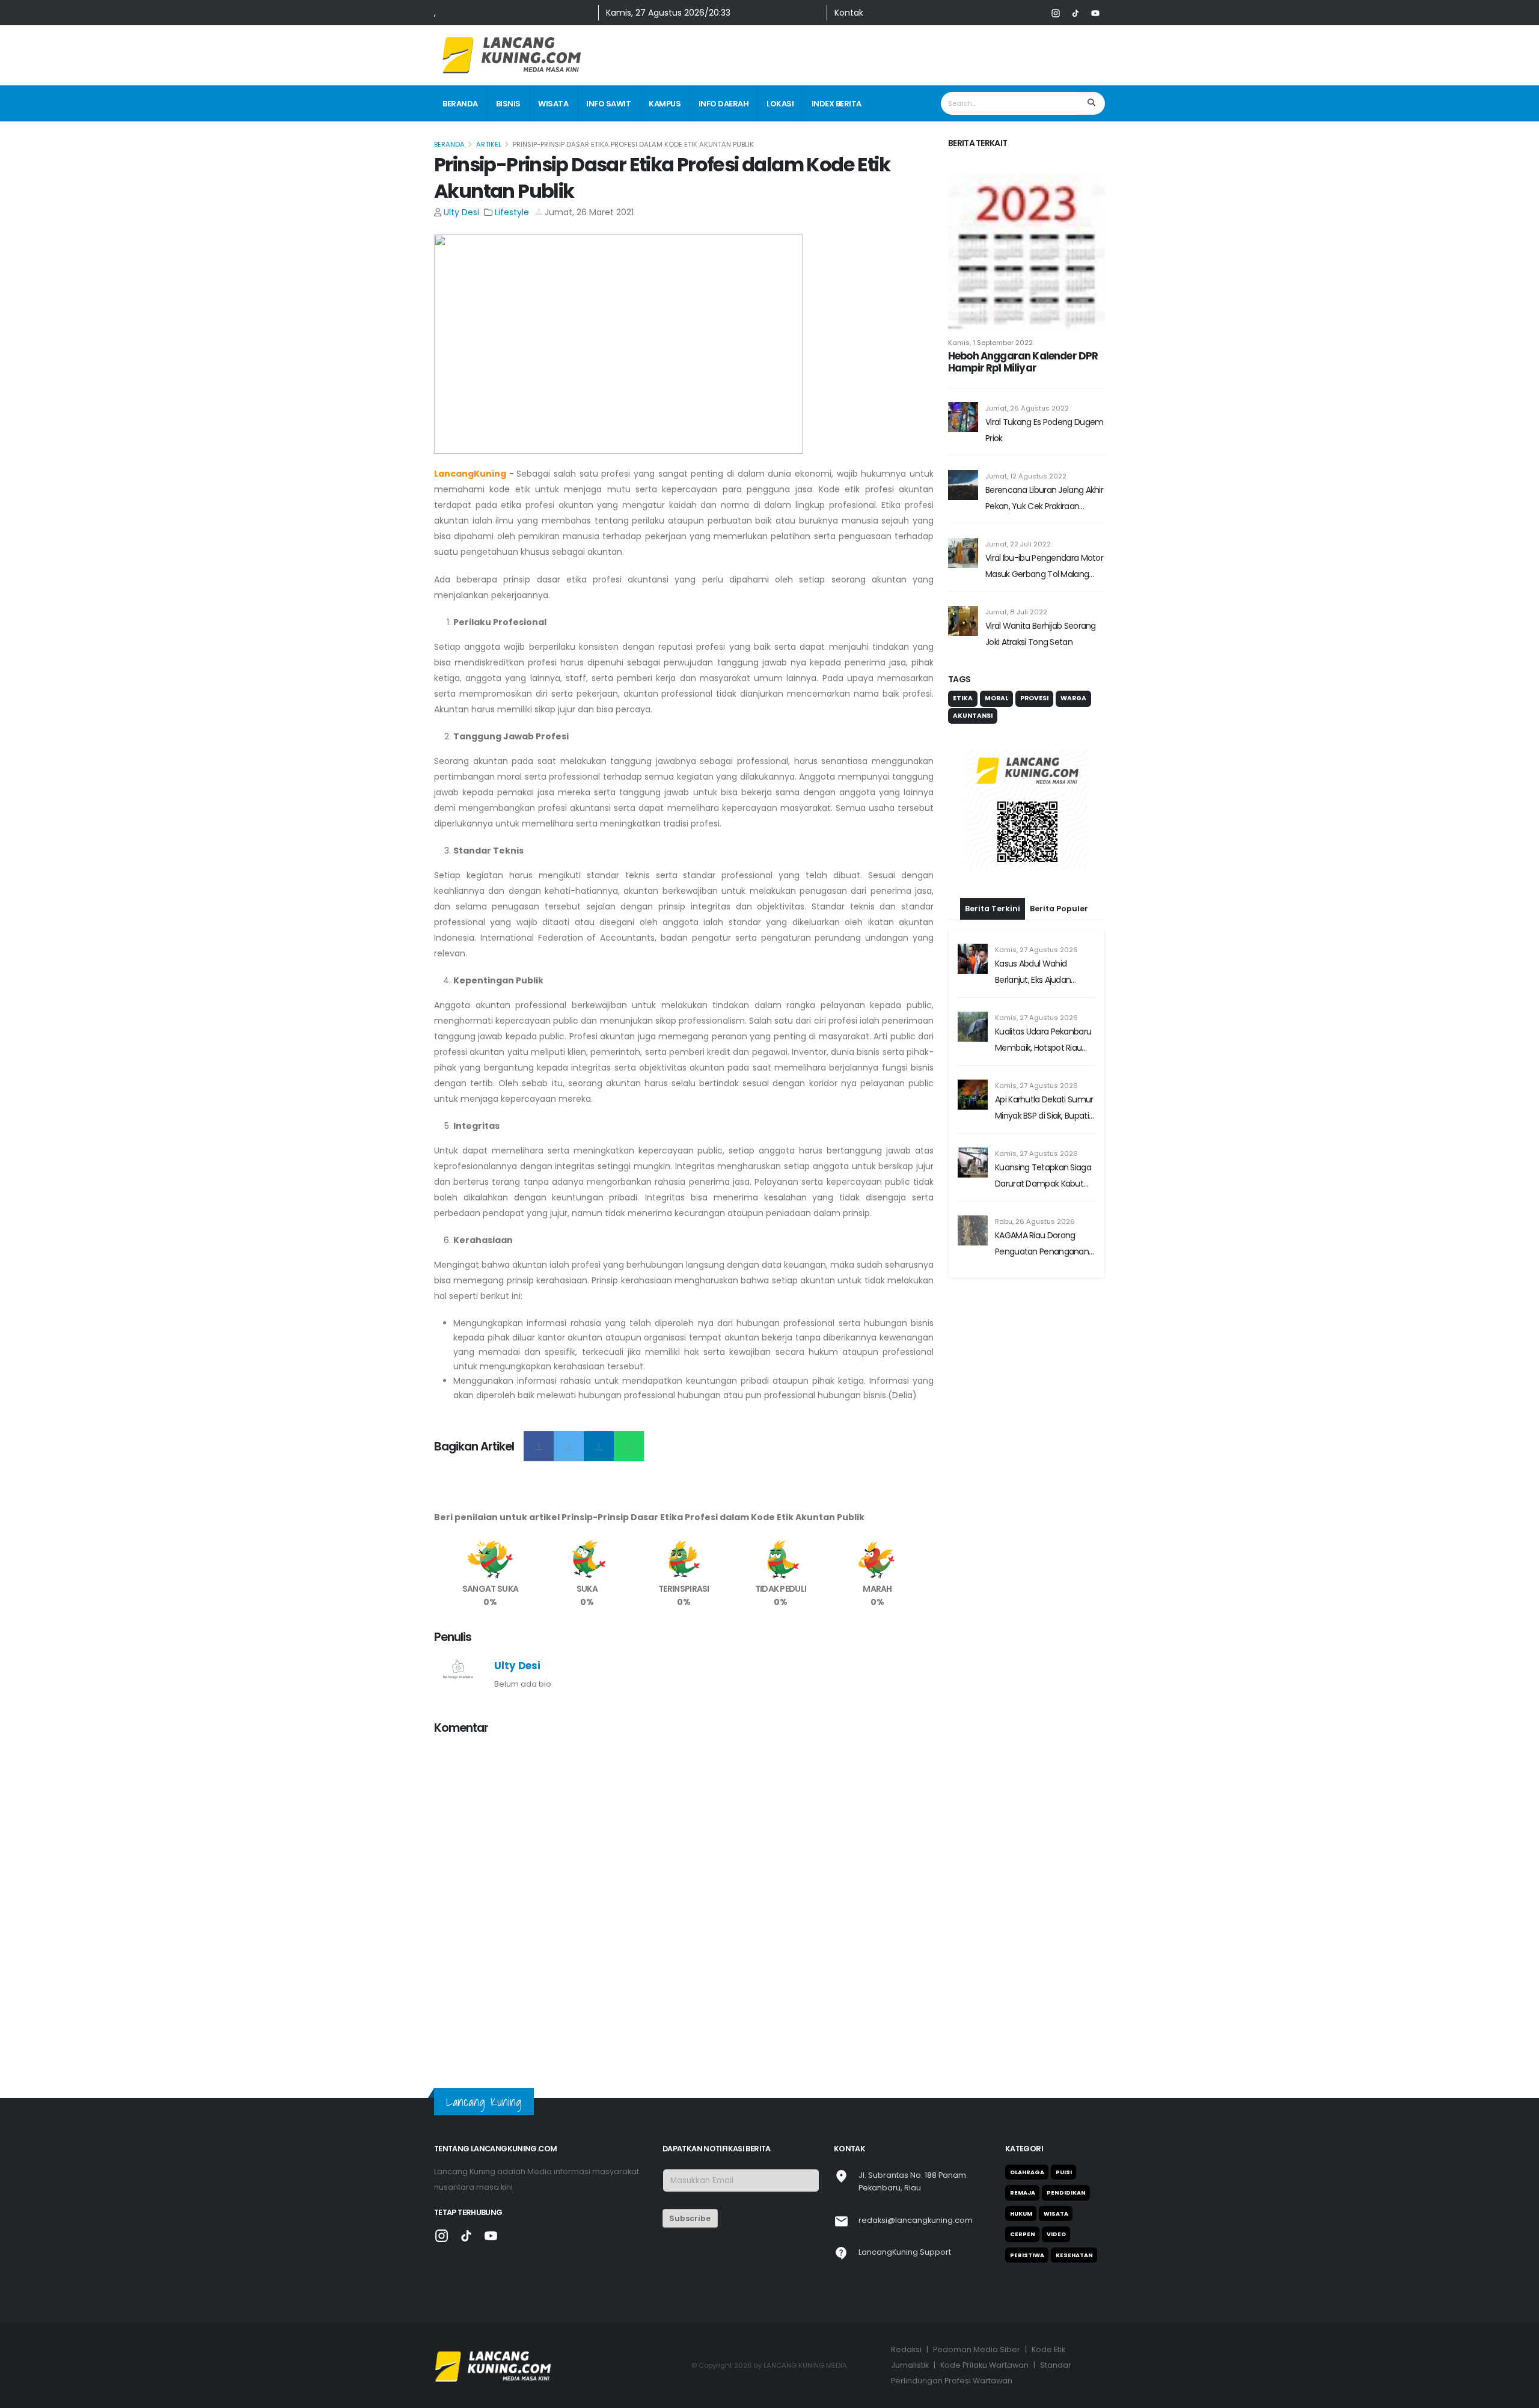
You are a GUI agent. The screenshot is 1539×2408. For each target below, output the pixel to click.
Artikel (489, 144)
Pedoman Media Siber (977, 2349)
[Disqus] (684, 1896)
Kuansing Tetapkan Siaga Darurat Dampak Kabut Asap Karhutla (1043, 1177)
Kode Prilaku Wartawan (984, 2365)
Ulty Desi (461, 212)
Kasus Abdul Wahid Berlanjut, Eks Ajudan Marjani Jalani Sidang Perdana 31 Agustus (1034, 973)
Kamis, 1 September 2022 (990, 343)
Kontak (849, 13)
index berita (837, 104)
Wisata (553, 104)
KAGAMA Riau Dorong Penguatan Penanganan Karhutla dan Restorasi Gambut (1042, 1245)
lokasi (780, 104)
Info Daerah (724, 104)
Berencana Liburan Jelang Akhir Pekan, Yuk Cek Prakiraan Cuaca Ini (1044, 499)
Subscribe (690, 2218)
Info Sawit (608, 104)
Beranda (460, 104)
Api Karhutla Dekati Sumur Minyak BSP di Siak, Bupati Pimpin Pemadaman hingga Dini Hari (1044, 1109)
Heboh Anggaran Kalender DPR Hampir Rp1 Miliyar (1023, 362)
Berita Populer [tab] (1059, 909)
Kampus (665, 104)
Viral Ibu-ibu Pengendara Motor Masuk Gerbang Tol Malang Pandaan (1044, 567)
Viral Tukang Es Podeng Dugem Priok (1044, 430)
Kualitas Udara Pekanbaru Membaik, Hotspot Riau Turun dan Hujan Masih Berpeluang (1043, 1041)
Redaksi (906, 2349)
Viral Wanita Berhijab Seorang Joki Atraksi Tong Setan (1041, 634)
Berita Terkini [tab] (993, 909)
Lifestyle (512, 212)
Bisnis (508, 104)
